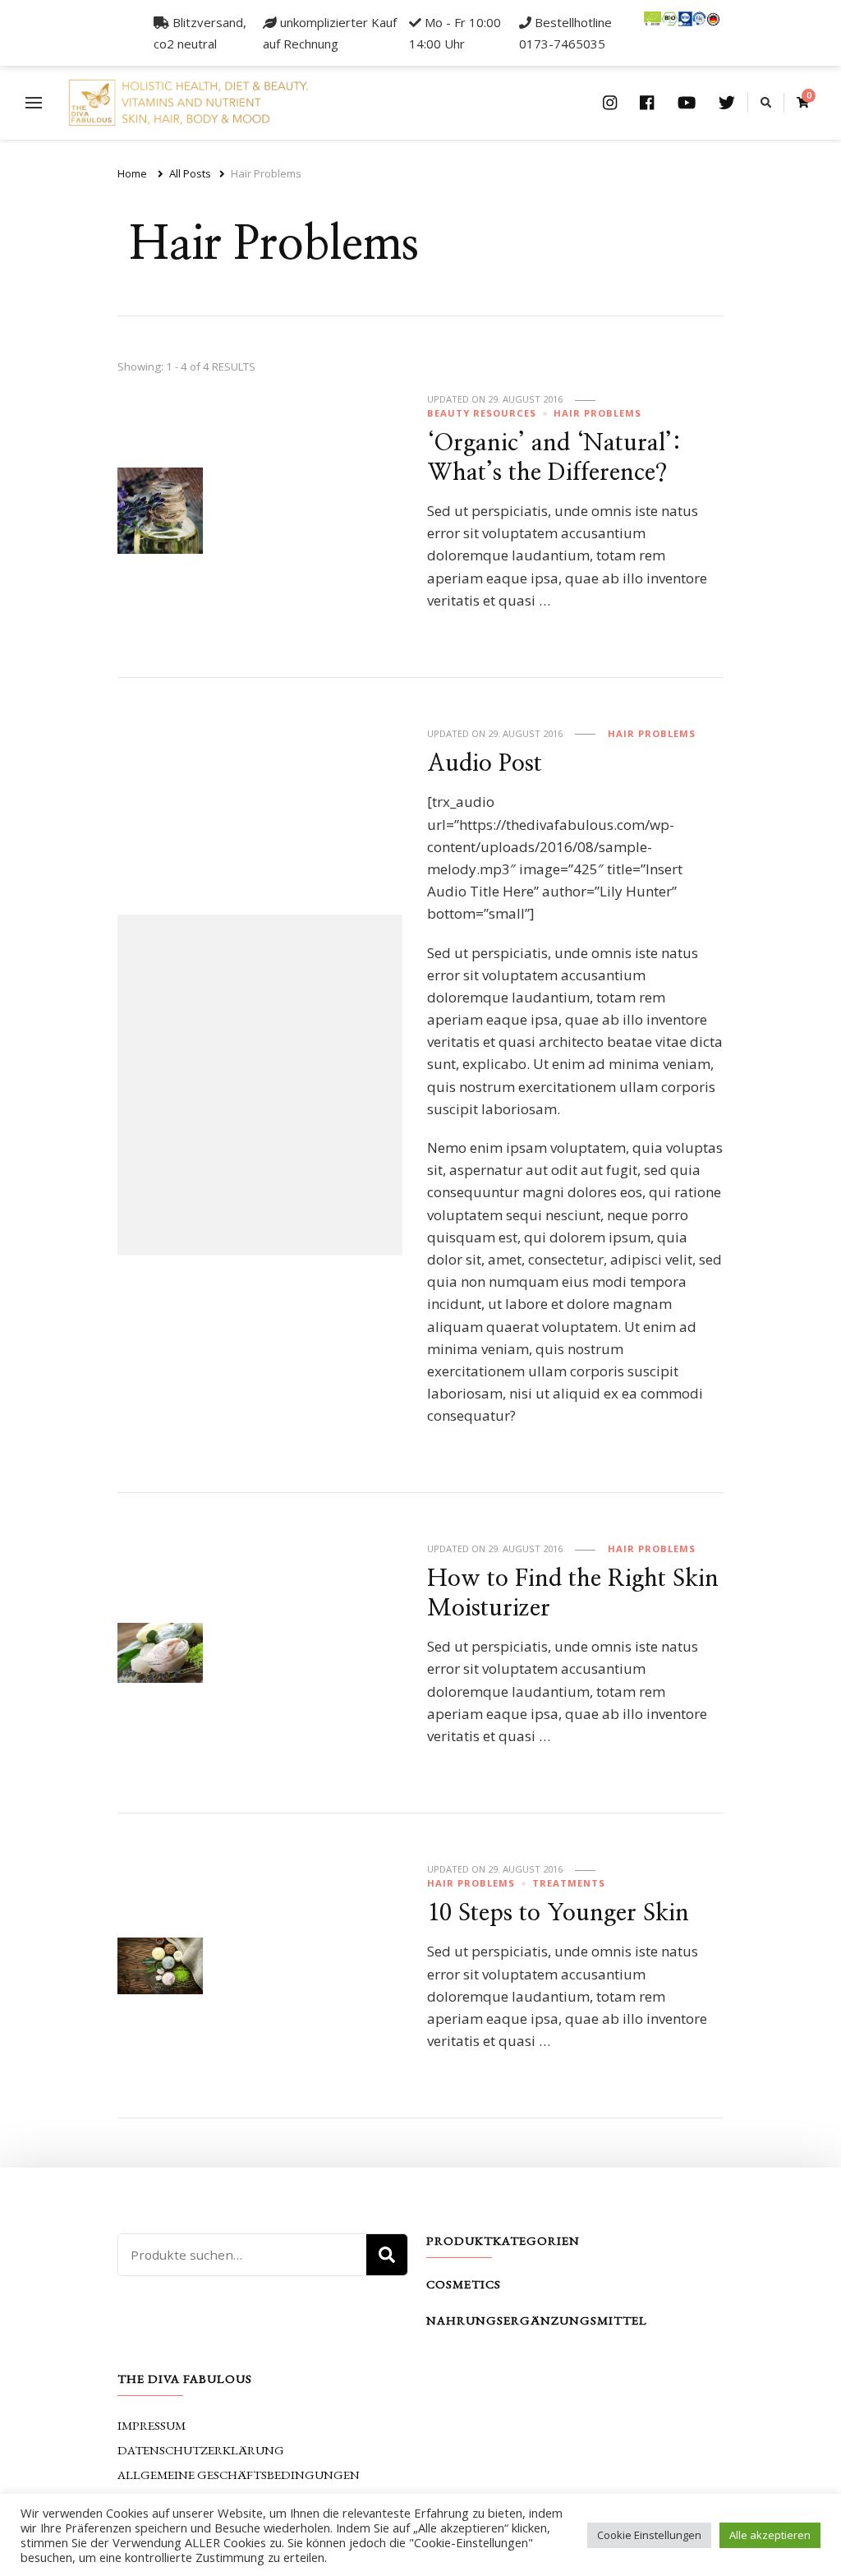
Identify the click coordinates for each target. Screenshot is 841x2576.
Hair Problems (597, 413)
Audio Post (485, 764)
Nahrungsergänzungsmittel (537, 2320)
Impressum (152, 2425)
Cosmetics (464, 2284)
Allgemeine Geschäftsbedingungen (239, 2475)
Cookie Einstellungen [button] (649, 2535)
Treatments (569, 1883)
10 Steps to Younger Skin (558, 1913)
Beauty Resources (482, 413)
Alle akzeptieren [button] (770, 2535)
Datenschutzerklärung (201, 2450)
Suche (387, 2255)
